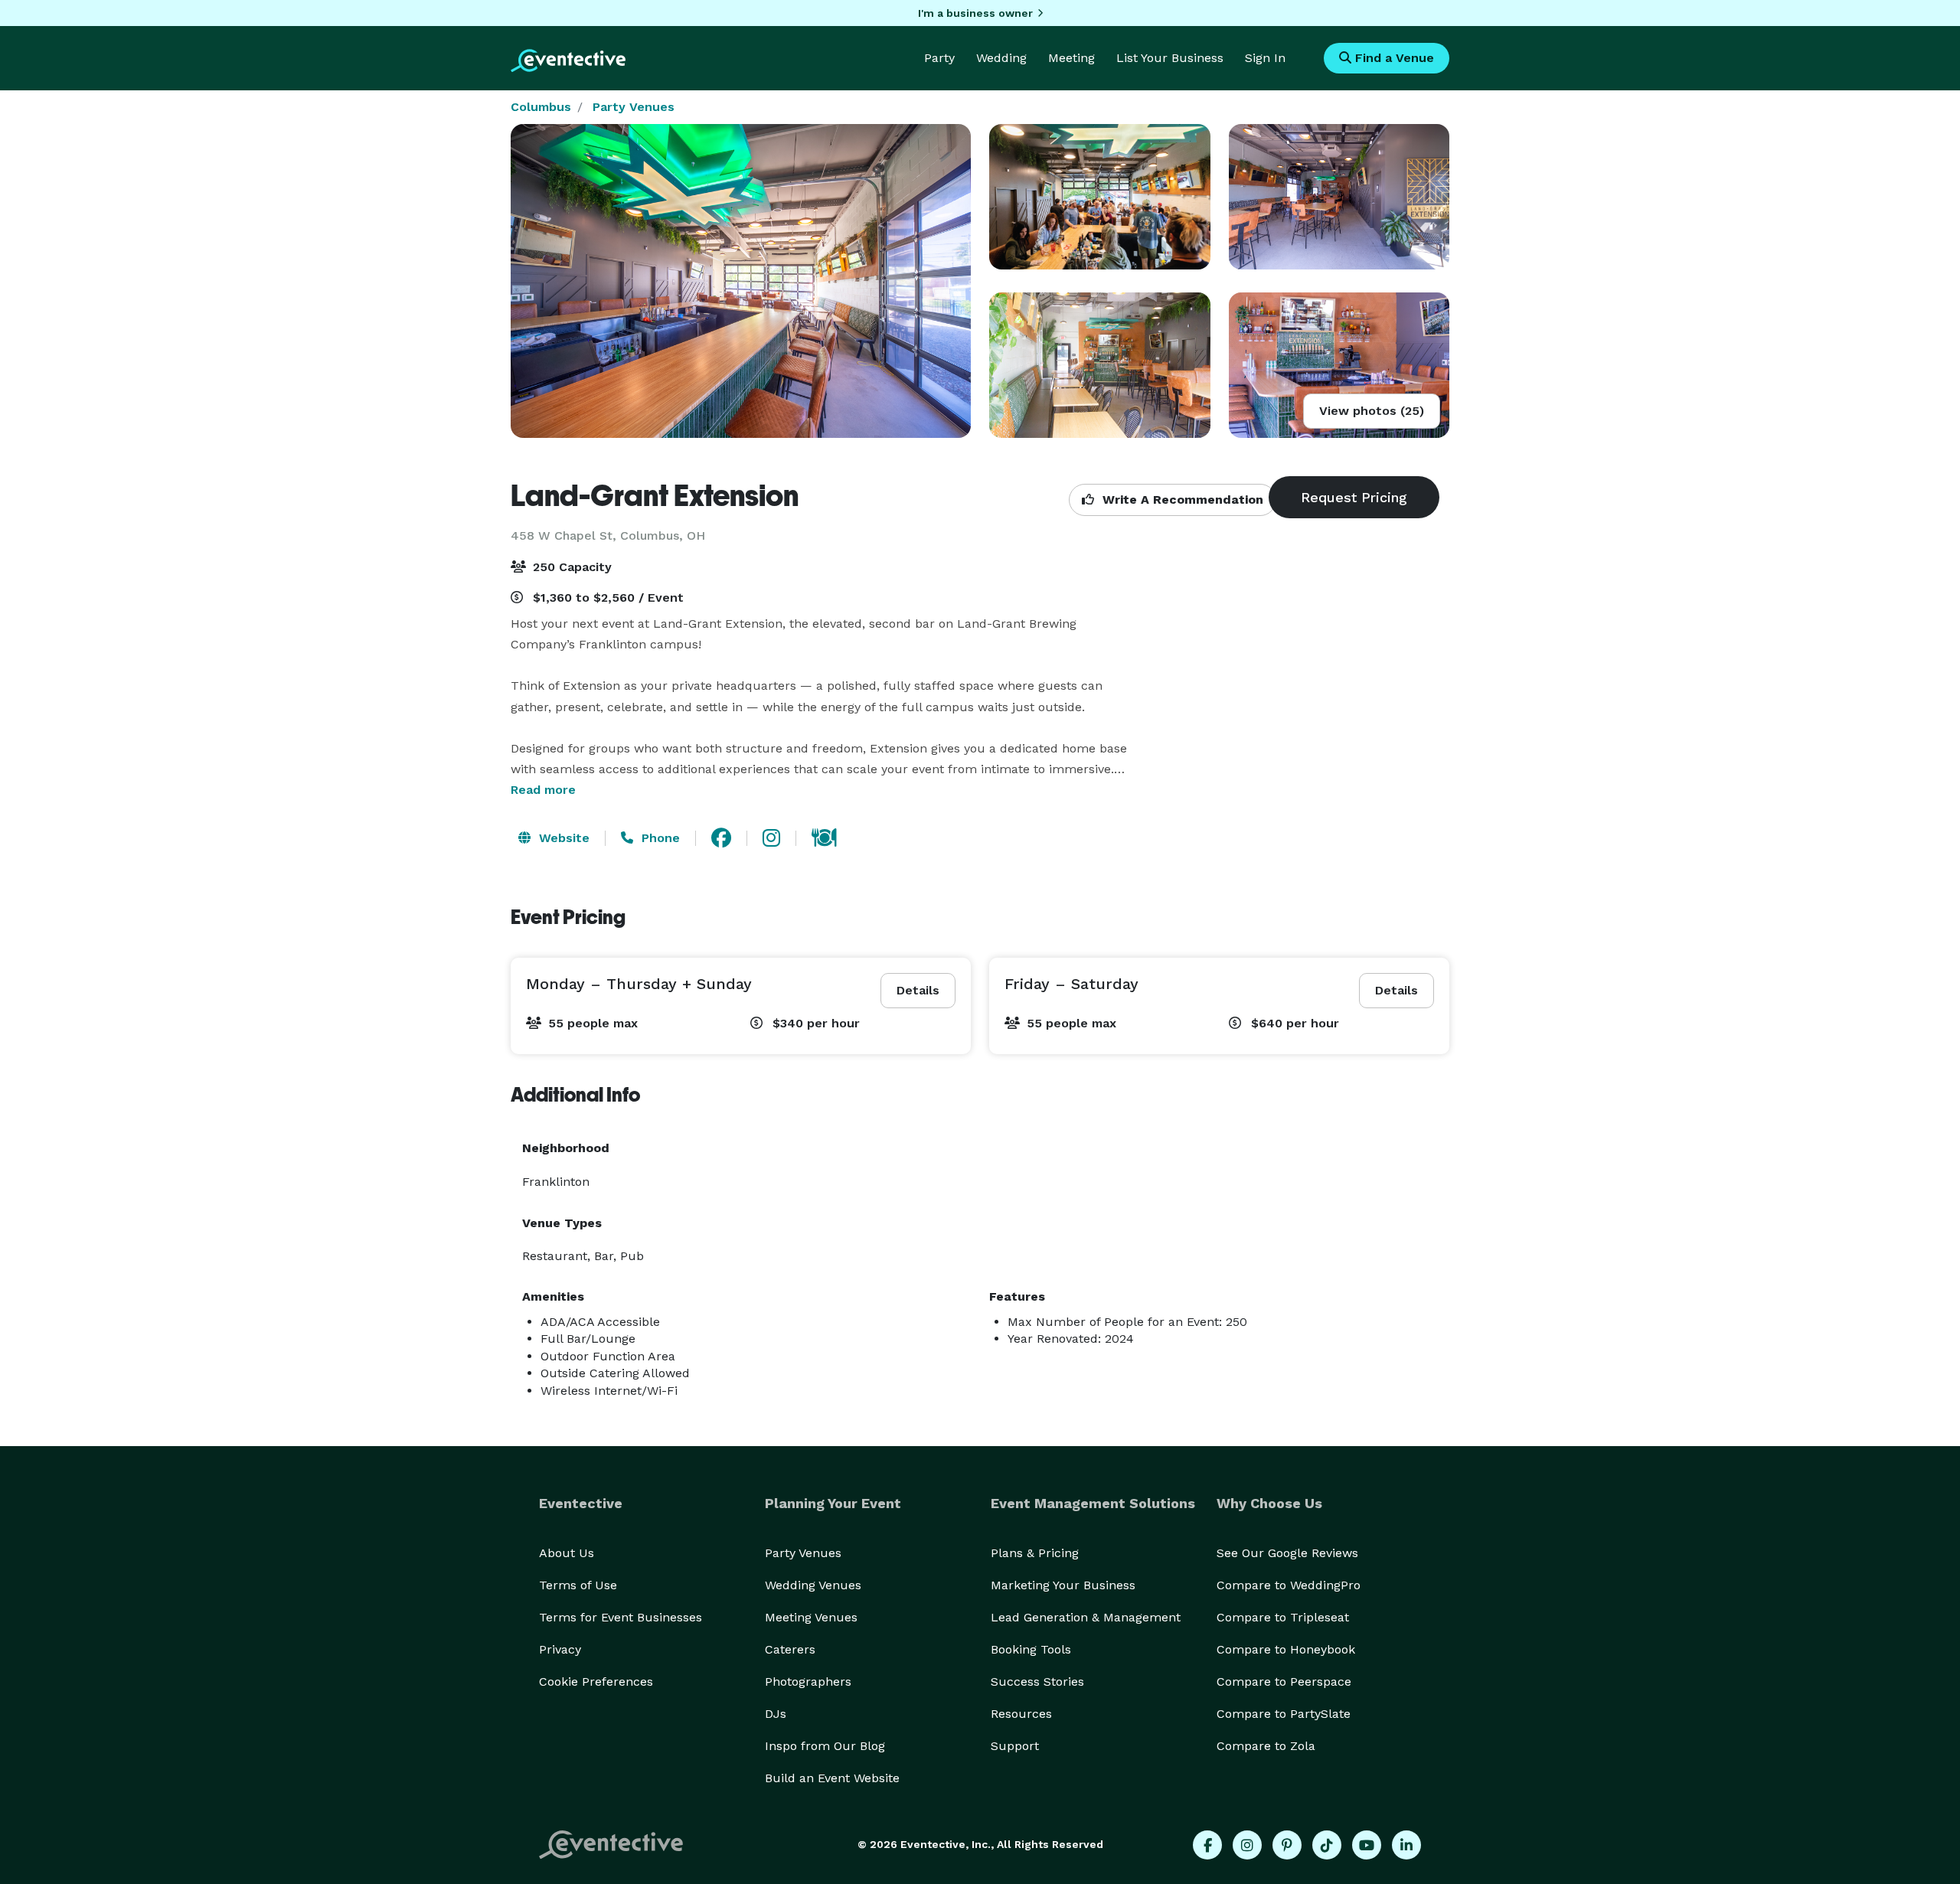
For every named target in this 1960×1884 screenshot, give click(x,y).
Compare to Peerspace (1284, 1682)
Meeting (1071, 58)
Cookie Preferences (596, 1682)
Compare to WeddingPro (1289, 1585)
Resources (1021, 1714)
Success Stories (1037, 1682)
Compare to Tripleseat (1283, 1617)
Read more (543, 790)
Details (918, 990)
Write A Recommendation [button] (1181, 500)
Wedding (1001, 58)
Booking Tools (1031, 1649)
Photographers (808, 1682)
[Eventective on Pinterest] (1287, 1845)
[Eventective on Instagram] (1247, 1845)
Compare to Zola (1266, 1746)
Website (562, 838)
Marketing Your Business (1063, 1585)
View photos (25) (1372, 411)
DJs (776, 1714)
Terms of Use (578, 1585)
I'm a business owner (975, 13)
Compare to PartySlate (1284, 1714)
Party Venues (634, 107)
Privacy (560, 1649)
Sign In (1265, 58)
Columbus (541, 107)
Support (1015, 1746)
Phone (659, 838)
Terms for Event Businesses (621, 1617)
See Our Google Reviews (1287, 1553)
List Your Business (1170, 58)
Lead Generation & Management (1086, 1617)
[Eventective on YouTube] (1367, 1845)
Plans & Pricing (1035, 1553)
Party (939, 58)
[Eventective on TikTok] (1327, 1845)
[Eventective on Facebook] (1207, 1845)
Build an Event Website (832, 1778)
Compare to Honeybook (1286, 1649)
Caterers (790, 1649)
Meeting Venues (811, 1617)
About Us (567, 1553)
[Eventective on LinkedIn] (1406, 1845)
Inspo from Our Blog (825, 1746)
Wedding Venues (813, 1585)
